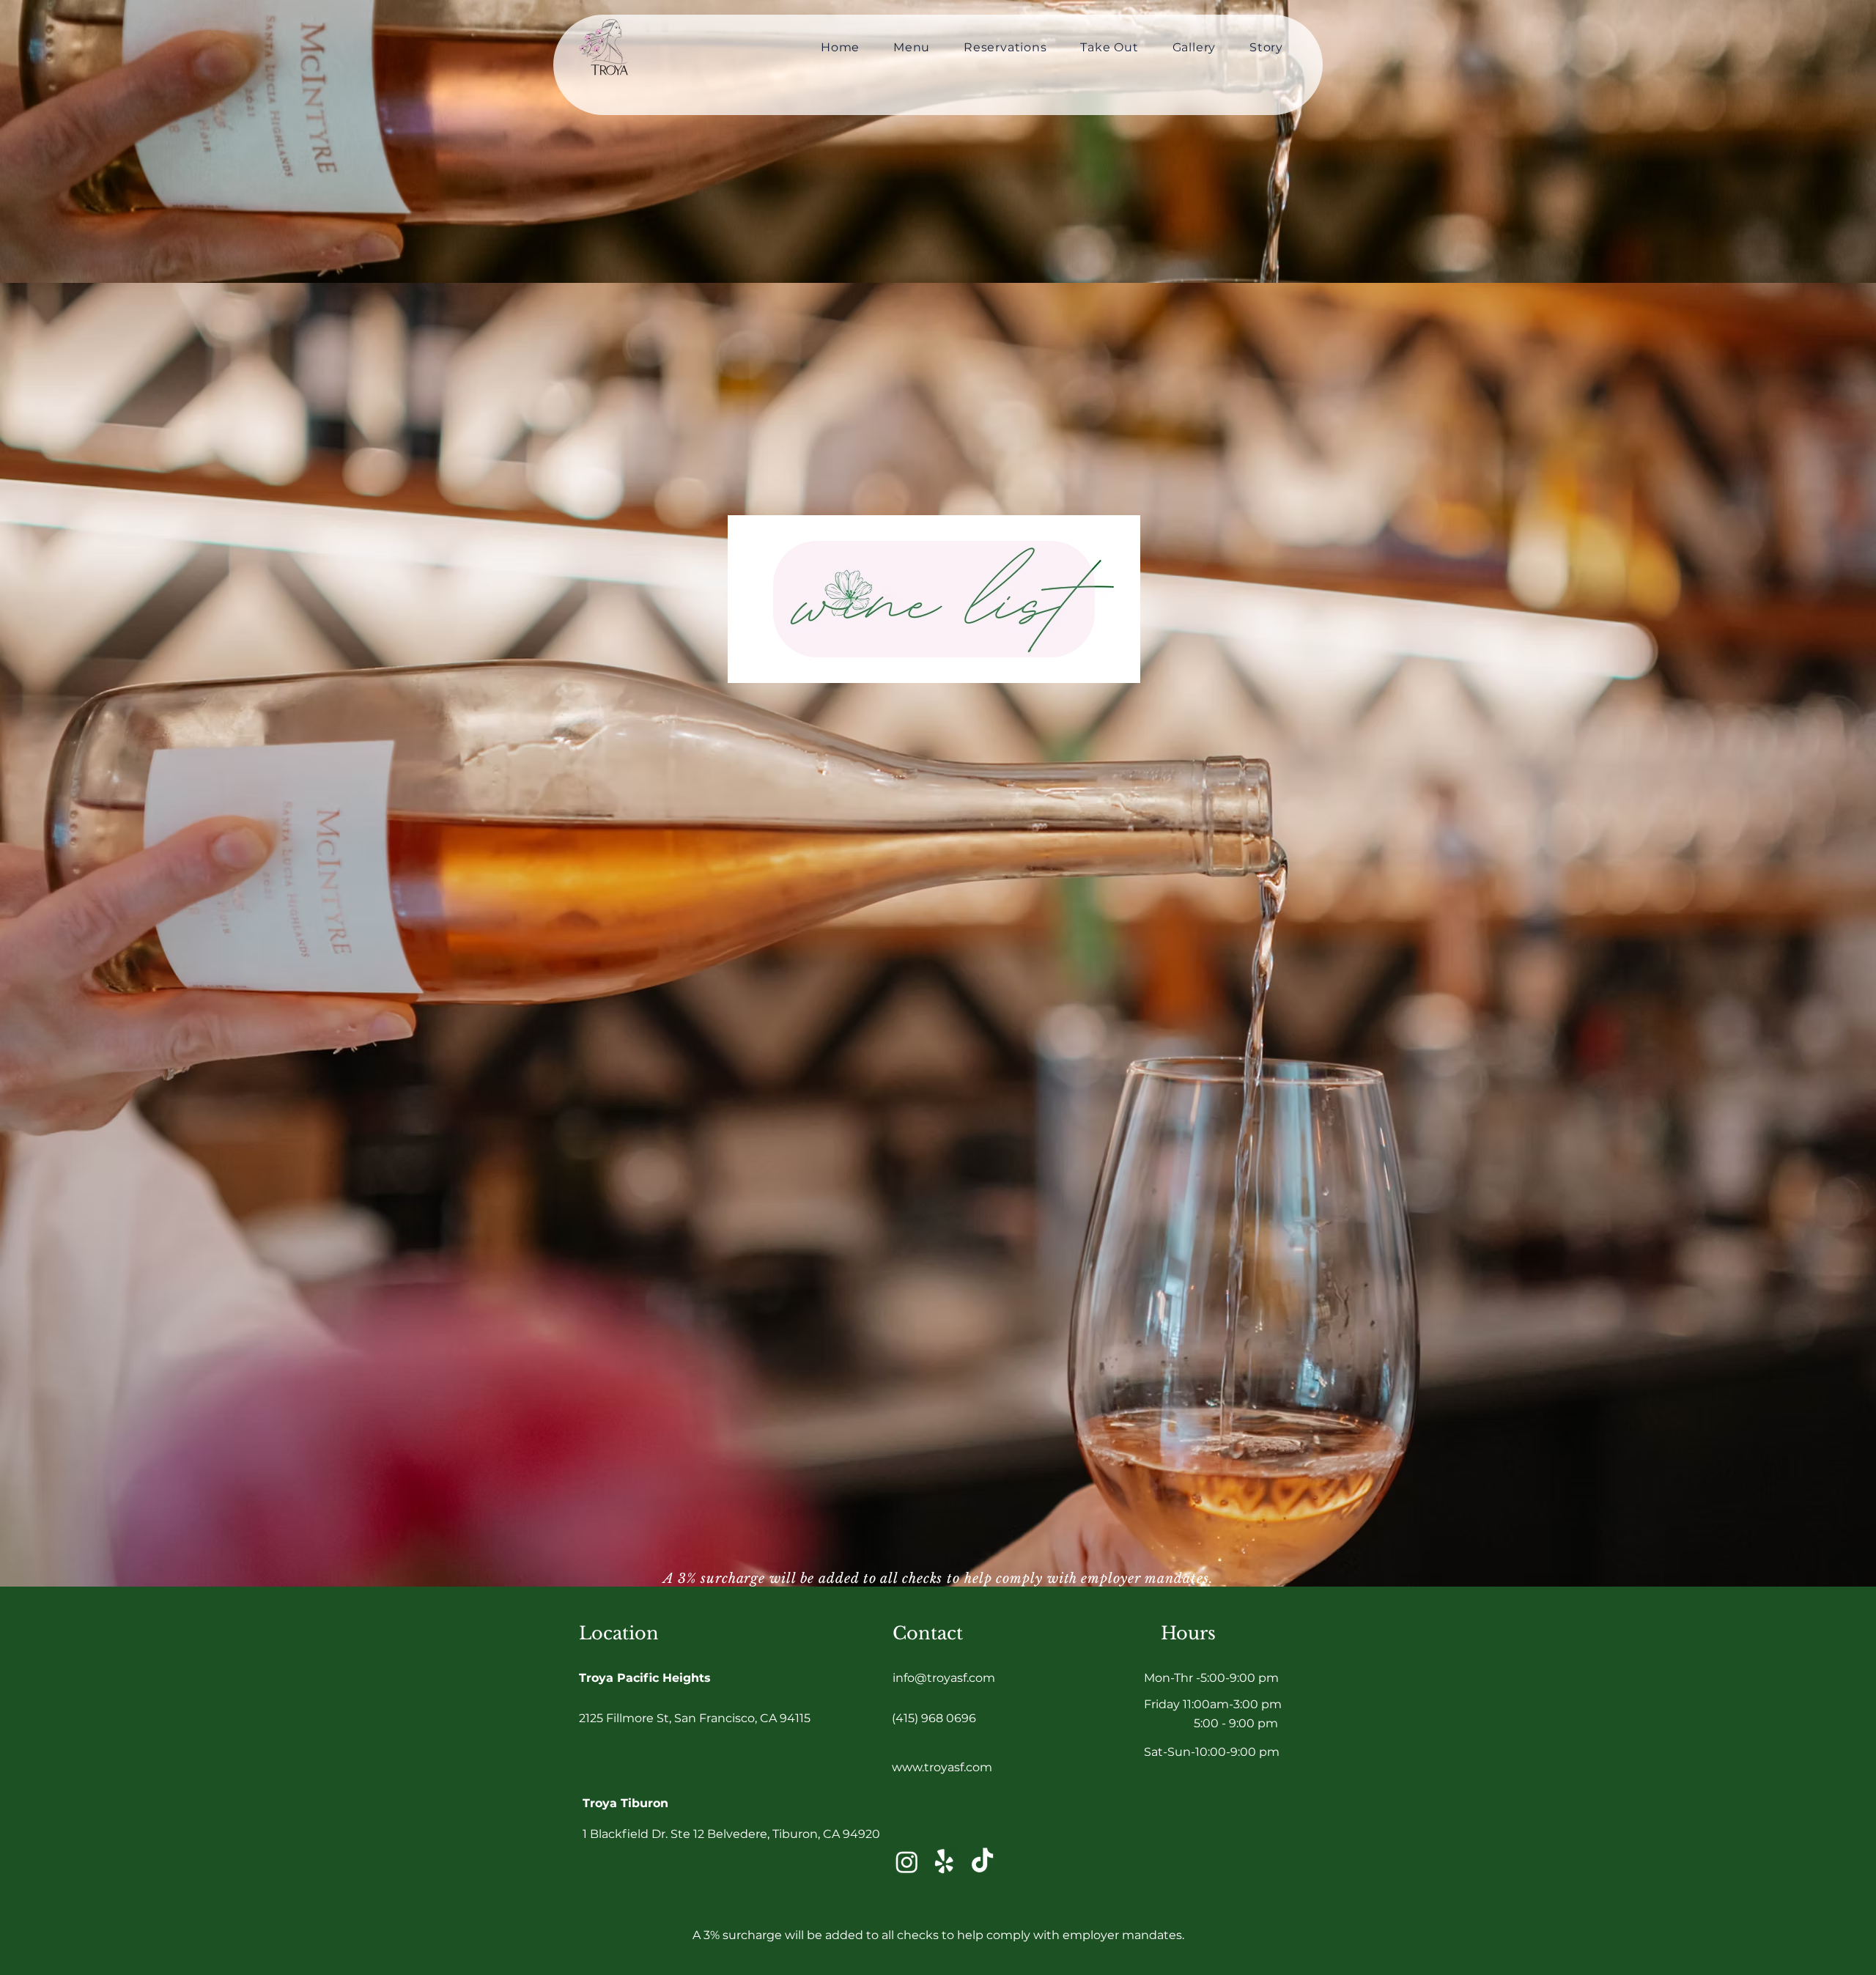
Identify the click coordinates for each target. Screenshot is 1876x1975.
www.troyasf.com (942, 1767)
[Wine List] (934, 599)
